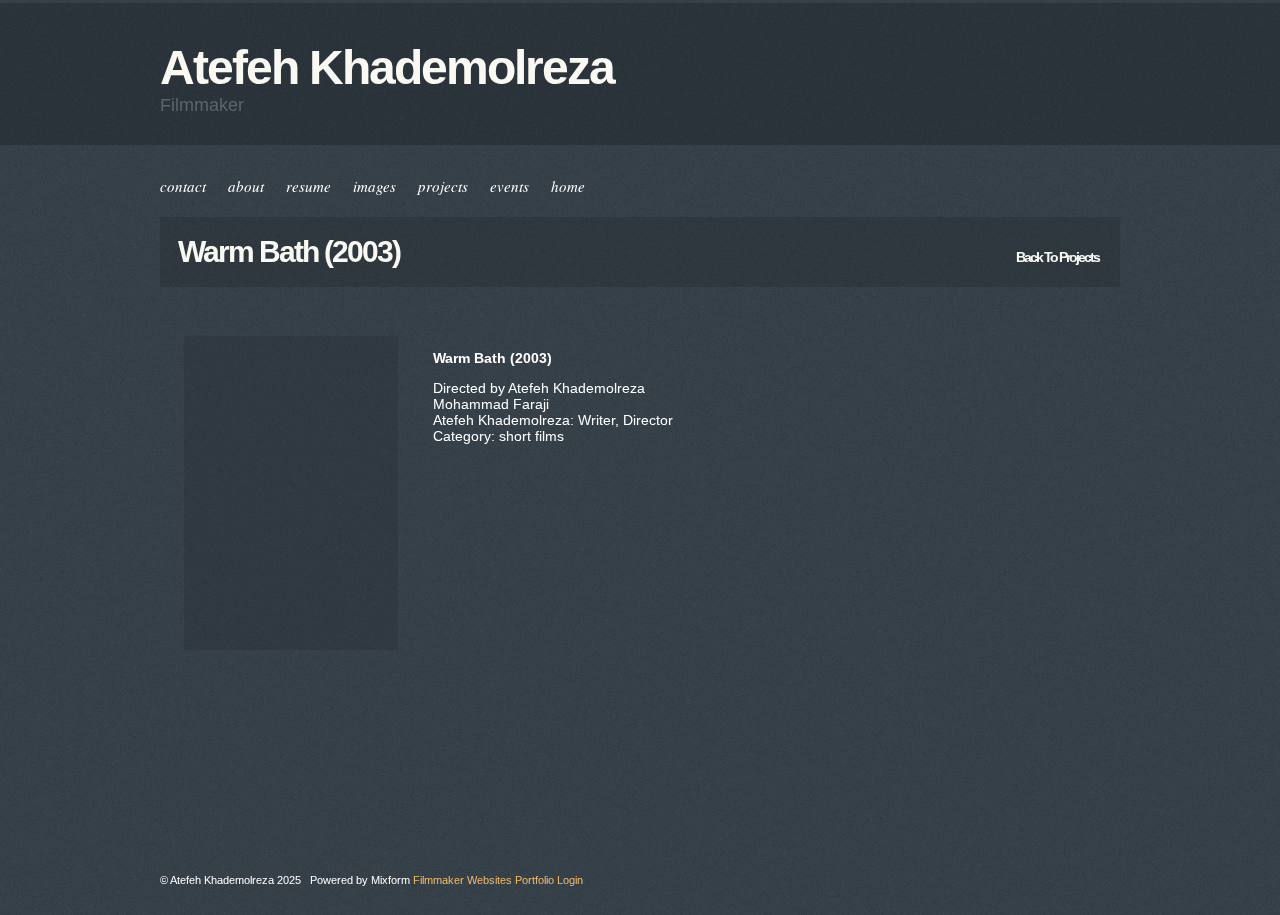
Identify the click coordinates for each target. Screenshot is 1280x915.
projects (443, 186)
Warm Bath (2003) (289, 251)
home (568, 186)
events (509, 186)
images (374, 186)
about (246, 186)
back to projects (1057, 257)
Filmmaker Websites (462, 880)
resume (308, 186)
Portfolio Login (549, 880)
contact (183, 186)
